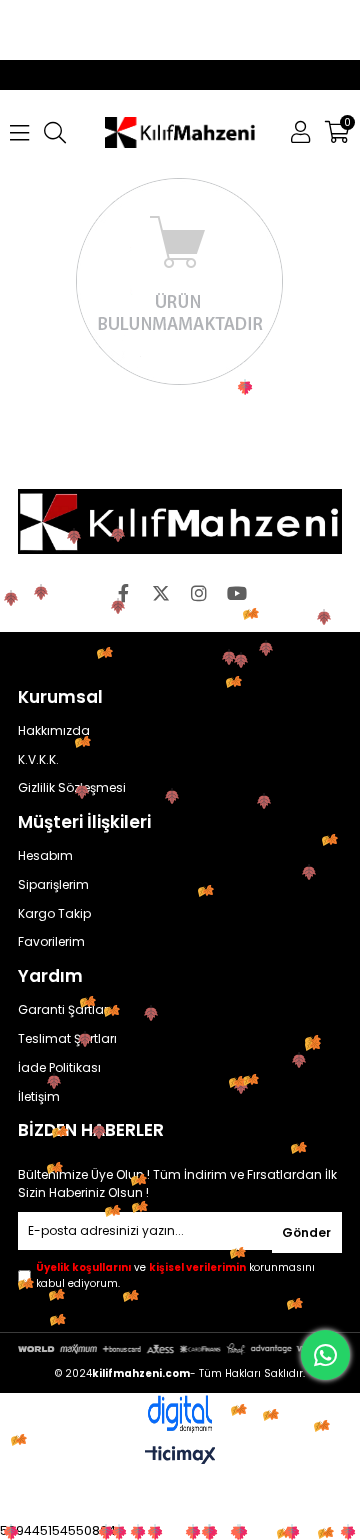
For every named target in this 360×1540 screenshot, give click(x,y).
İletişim (39, 1097)
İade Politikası (59, 1068)
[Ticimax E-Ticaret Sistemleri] (180, 1456)
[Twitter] (161, 593)
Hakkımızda (54, 731)
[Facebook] (123, 593)
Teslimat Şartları (67, 1039)
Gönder (306, 1232)
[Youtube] (237, 593)
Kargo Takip (54, 914)
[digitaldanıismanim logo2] (180, 1414)
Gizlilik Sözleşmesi (72, 788)
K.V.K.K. (38, 760)
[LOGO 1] (180, 521)
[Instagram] (199, 593)
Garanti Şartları (64, 1010)
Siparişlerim (53, 885)
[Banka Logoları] (180, 1348)
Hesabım (45, 856)
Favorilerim (51, 942)
